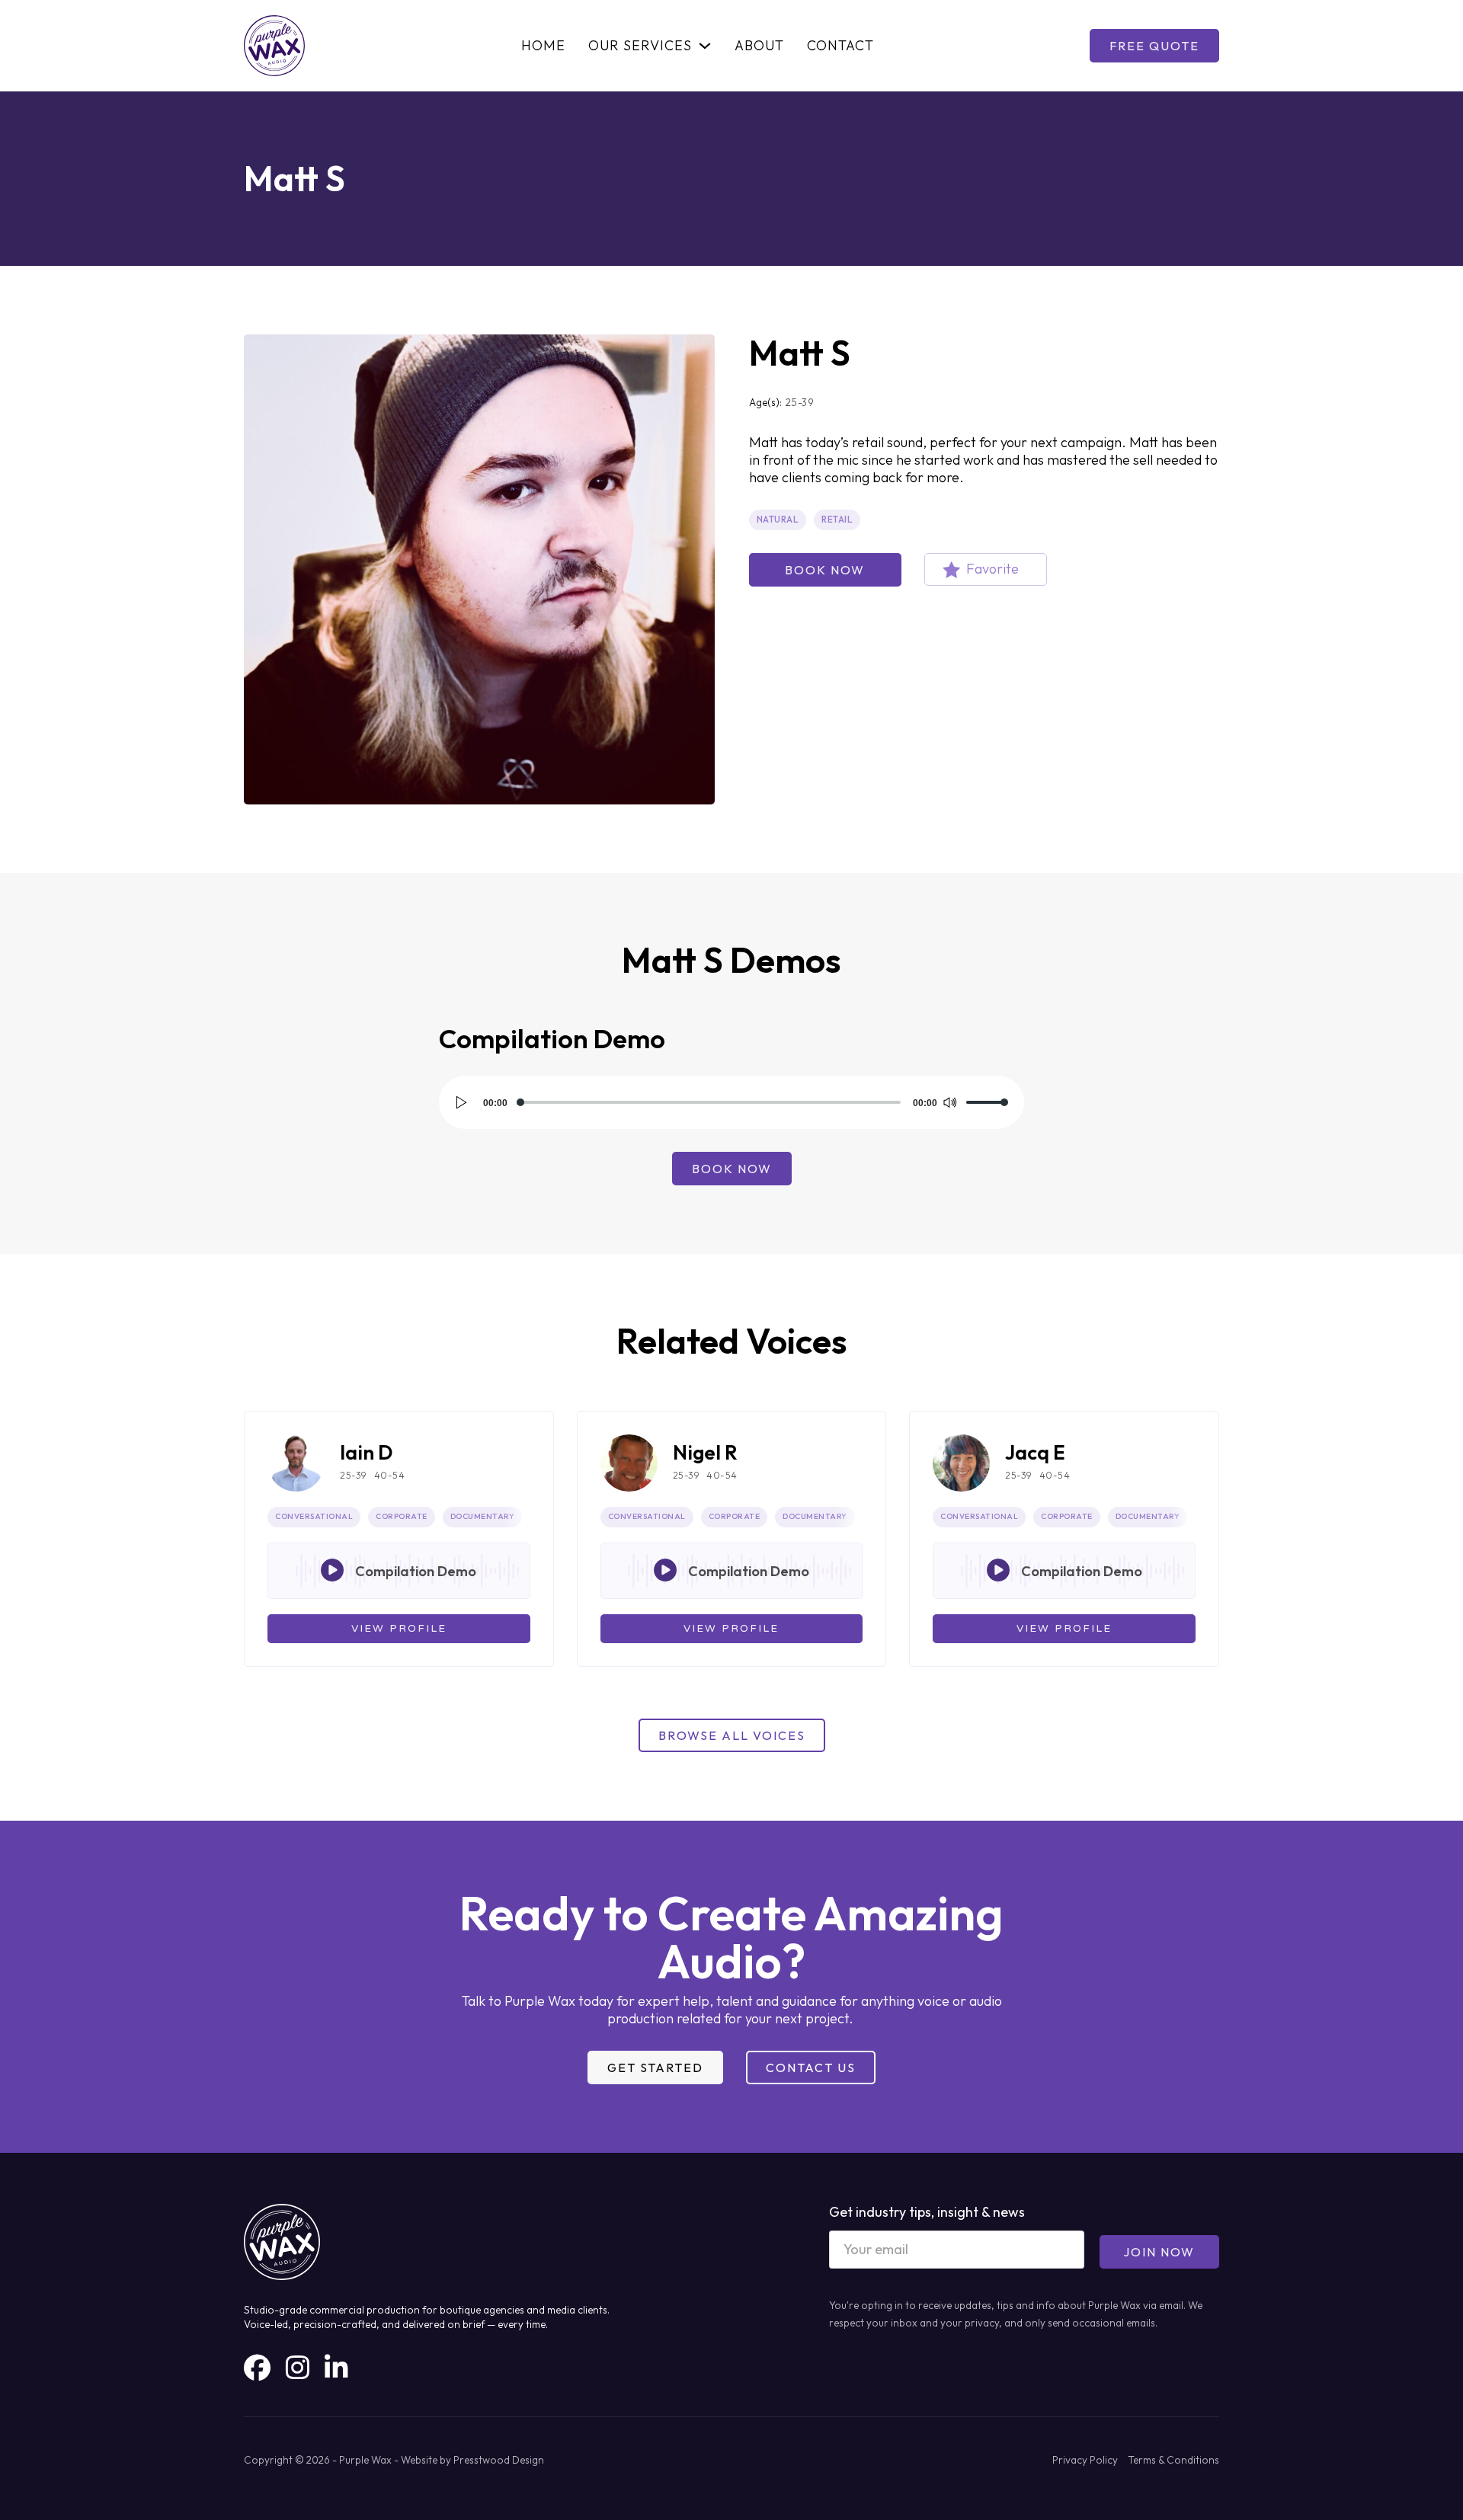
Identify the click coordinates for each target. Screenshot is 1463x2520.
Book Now (825, 570)
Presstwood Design (499, 2460)
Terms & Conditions (1173, 2460)
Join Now (1159, 2252)
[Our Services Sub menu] (705, 46)
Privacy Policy (1085, 2460)
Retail (837, 519)
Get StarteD (655, 2067)
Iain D (366, 1452)
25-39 (800, 402)
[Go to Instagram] (298, 2368)
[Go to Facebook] (257, 2368)
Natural (778, 519)
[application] (731, 1102)
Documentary (483, 1516)
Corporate (402, 1516)
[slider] (988, 1102)
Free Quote (1154, 46)
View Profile (399, 1629)
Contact (840, 46)
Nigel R (705, 1452)
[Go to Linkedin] (336, 2368)
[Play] (462, 1102)
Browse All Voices (732, 1735)
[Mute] (949, 1102)
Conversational (314, 1516)
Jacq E (1035, 1452)
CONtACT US (811, 2067)
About (759, 46)
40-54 (390, 1475)
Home (543, 46)
